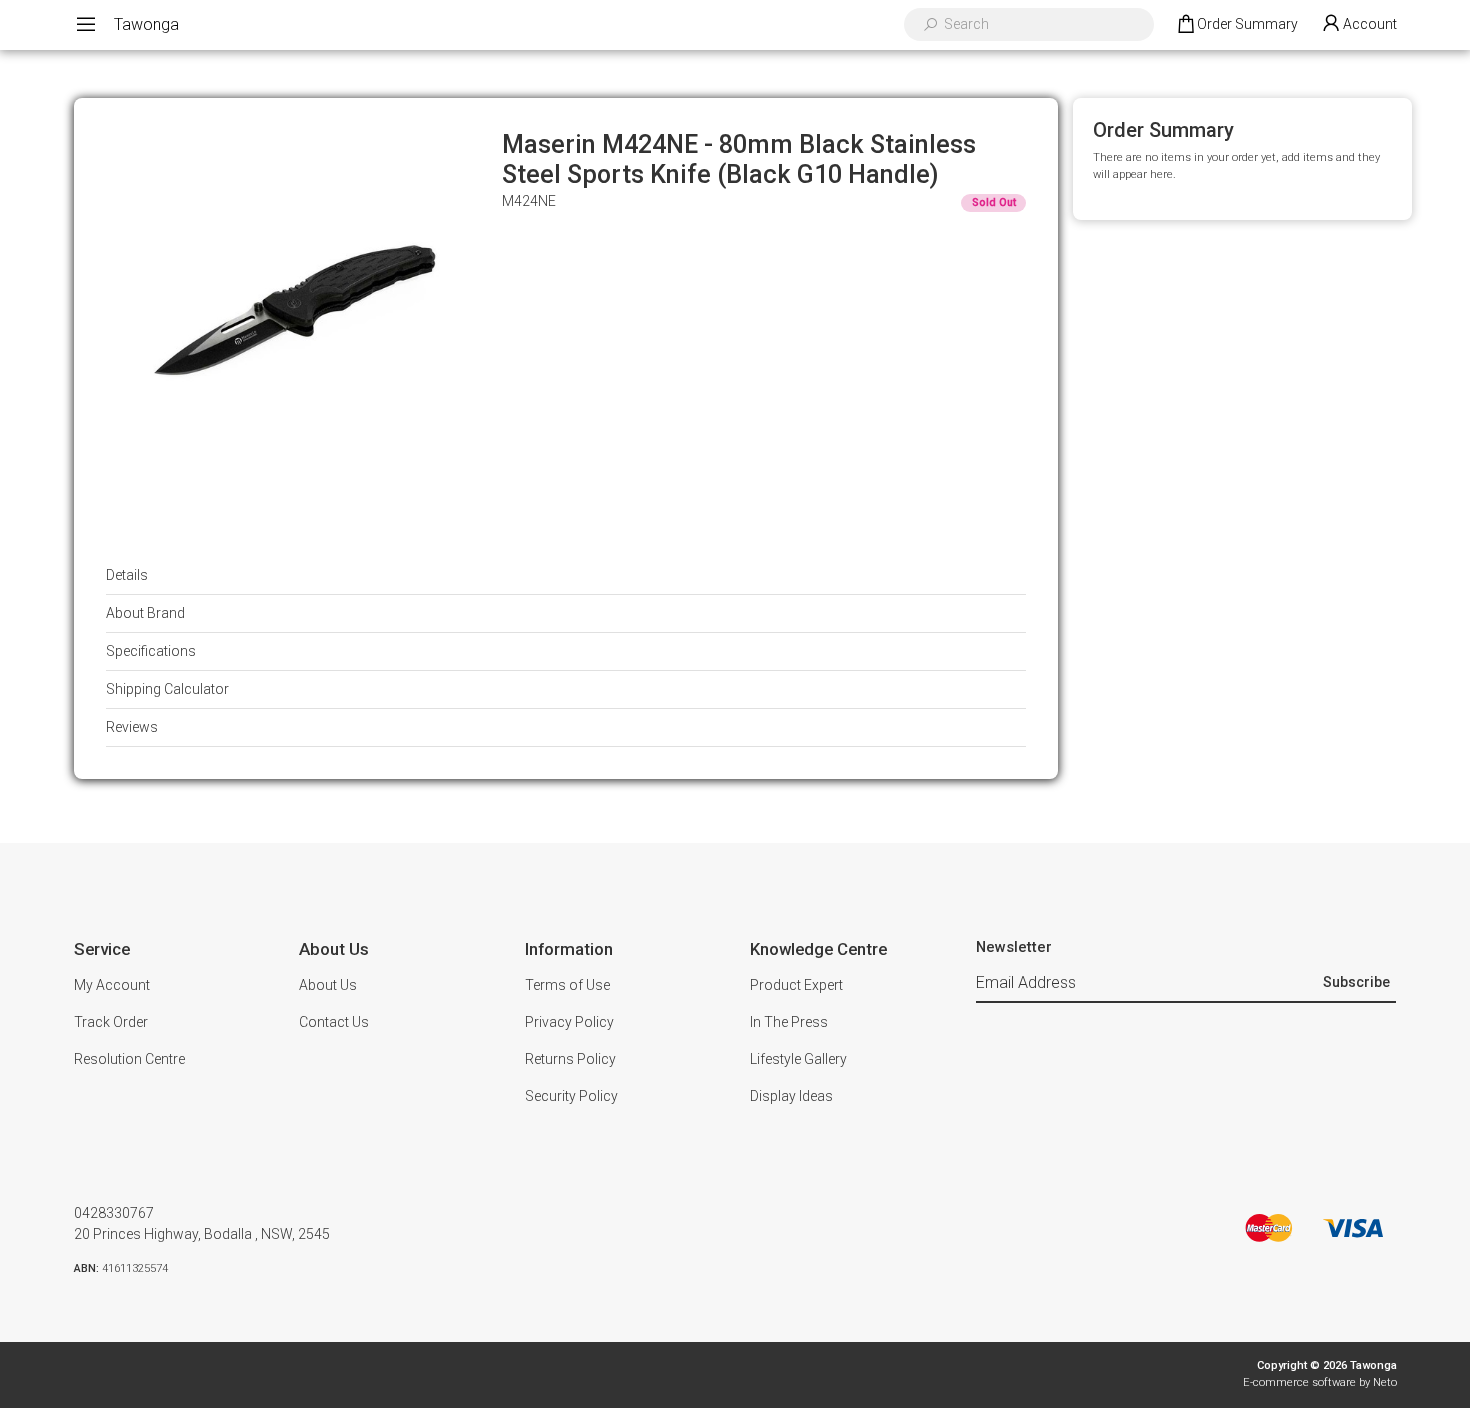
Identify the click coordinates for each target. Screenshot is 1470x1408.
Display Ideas (791, 1096)
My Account (112, 985)
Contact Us (334, 1022)
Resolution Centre (129, 1059)
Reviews (132, 727)
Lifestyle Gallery (798, 1059)
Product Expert (796, 985)
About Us (328, 985)
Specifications (151, 651)
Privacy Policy (569, 1022)
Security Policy (571, 1096)
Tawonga (146, 24)
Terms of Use (567, 985)
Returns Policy (570, 1059)
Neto (1385, 1382)
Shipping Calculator (167, 689)
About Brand (145, 613)
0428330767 (114, 1213)
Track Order (111, 1022)
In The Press (789, 1022)
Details (127, 575)
